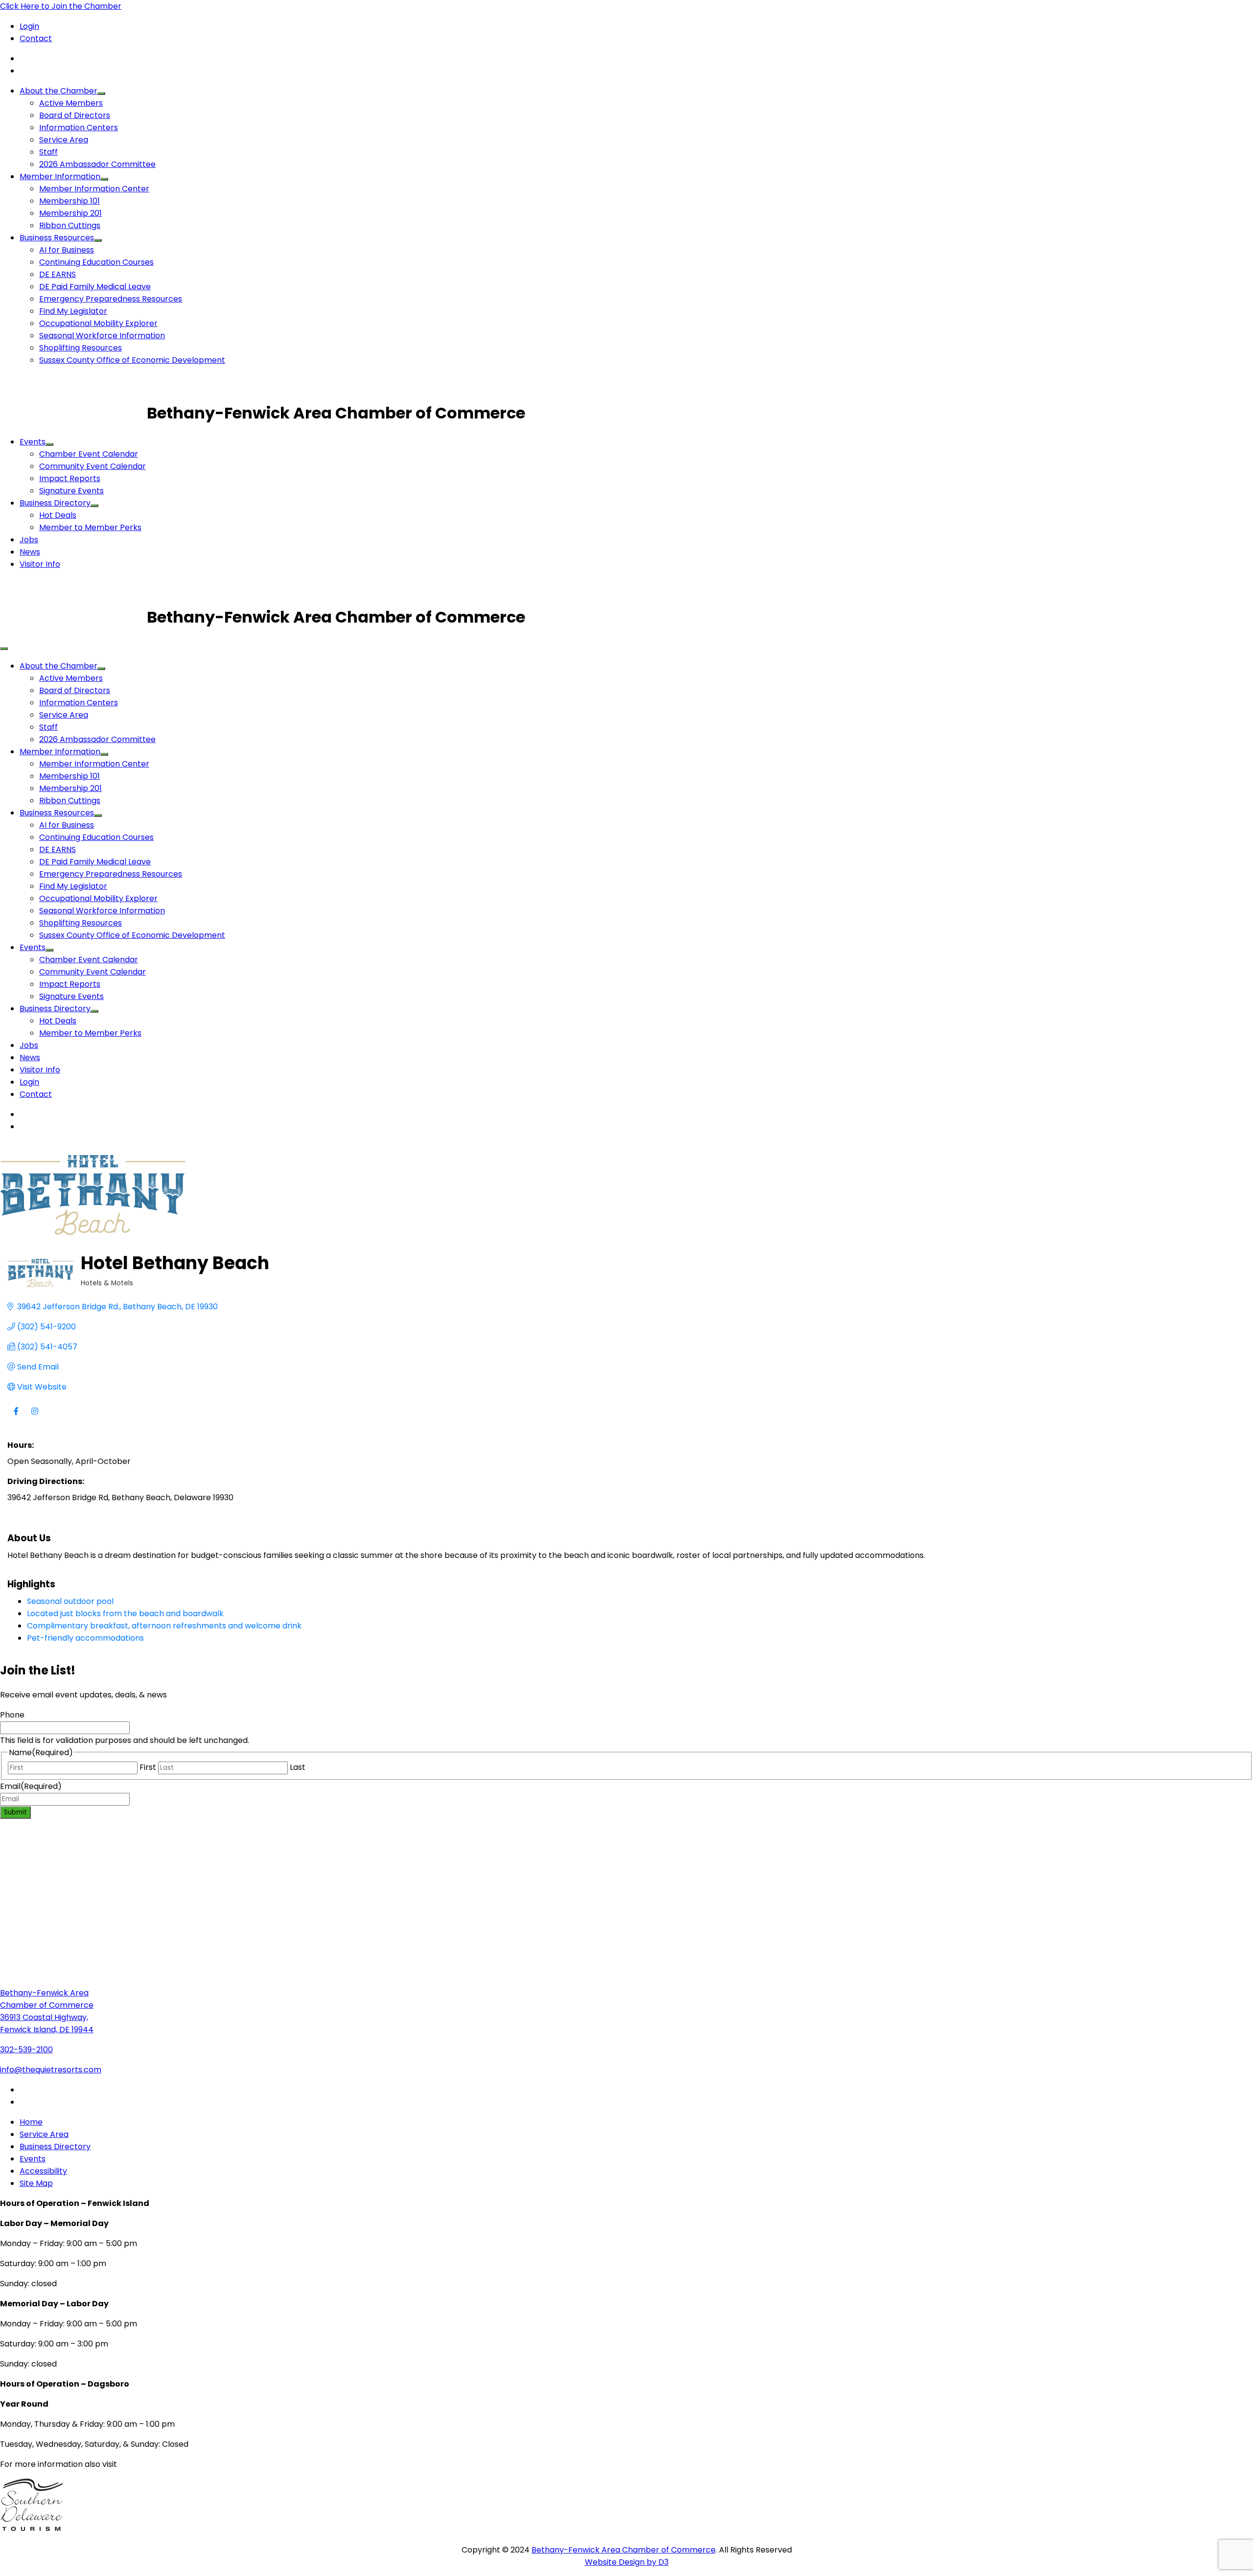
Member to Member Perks (90, 527)
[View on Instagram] (35, 1417)
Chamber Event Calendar (89, 454)
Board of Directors (75, 115)
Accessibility (43, 2171)
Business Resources (57, 238)
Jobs (29, 540)
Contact (36, 38)
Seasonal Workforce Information (102, 336)
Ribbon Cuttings (70, 225)
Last (298, 1767)
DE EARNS (58, 274)
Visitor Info (40, 564)
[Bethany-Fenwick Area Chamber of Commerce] (73, 413)
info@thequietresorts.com (51, 2070)
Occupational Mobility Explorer (98, 323)
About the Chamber (58, 91)
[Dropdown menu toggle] (101, 93)
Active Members (71, 103)
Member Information (60, 176)
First (148, 1767)
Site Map (36, 2183)
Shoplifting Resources (81, 348)
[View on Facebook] (16, 1417)
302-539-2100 (26, 2050)
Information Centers (79, 128)
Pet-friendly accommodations (85, 1638)
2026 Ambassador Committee (97, 164)
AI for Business (67, 250)
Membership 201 (70, 213)
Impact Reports (70, 478)
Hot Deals (58, 515)
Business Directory (55, 503)
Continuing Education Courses (96, 262)
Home (31, 2122)
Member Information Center (94, 189)
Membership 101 (70, 201)
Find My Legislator (73, 311)
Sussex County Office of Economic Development (132, 360)
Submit (15, 1812)
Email (31, 1786)
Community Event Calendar (93, 466)
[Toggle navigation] (4, 649)
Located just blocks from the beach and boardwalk (125, 1613)
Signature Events (71, 491)
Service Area (64, 140)
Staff (48, 152)
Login (29, 26)
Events (33, 442)
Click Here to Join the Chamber (61, 6)
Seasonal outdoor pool (70, 1601)
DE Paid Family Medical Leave (95, 287)
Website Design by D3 (627, 2562)
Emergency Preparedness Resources (111, 299)
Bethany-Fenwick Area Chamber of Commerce (624, 2550)
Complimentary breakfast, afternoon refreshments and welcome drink (164, 1626)
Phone (12, 1715)
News (30, 552)
